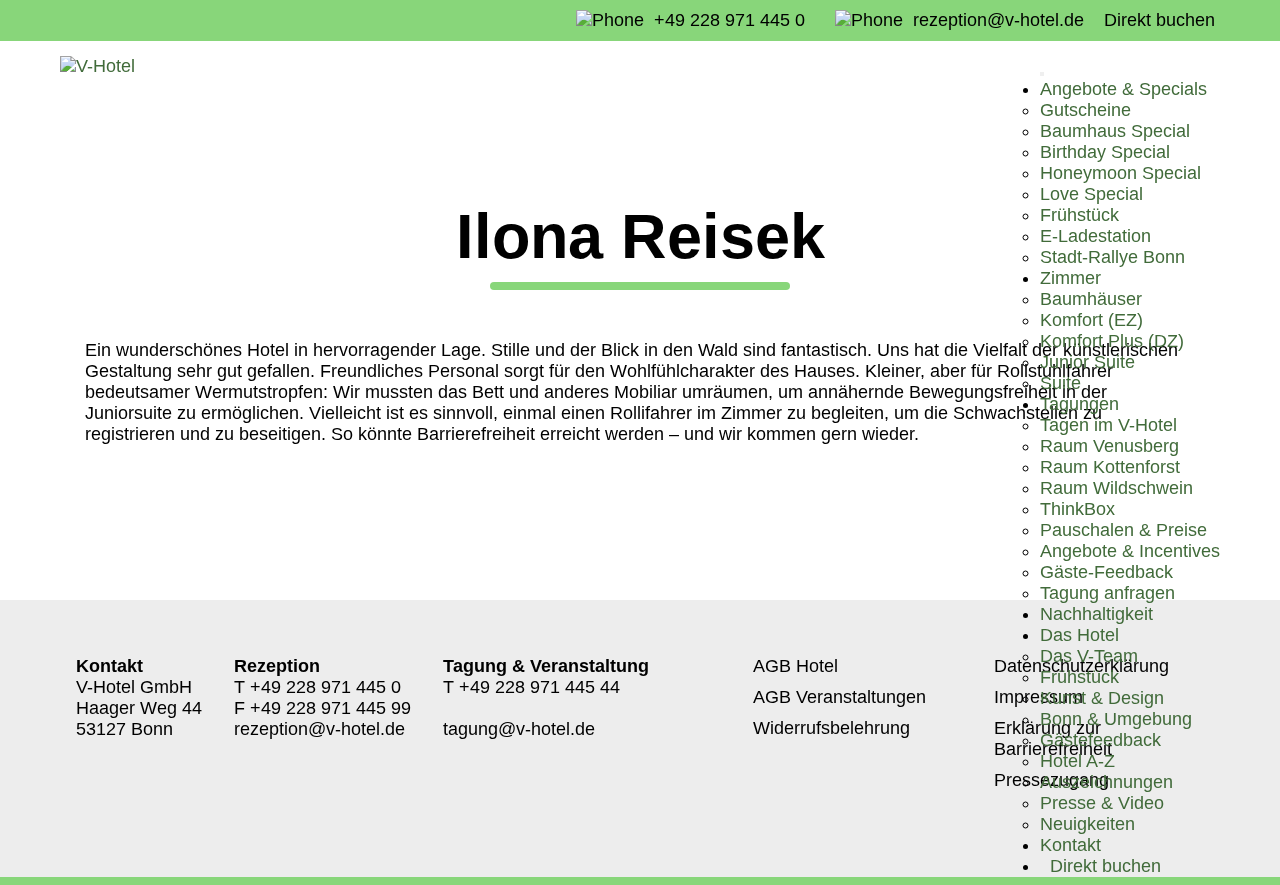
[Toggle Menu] (1042, 74)
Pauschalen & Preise (1123, 530)
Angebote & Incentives (1130, 551)
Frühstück (1079, 215)
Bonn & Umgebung (1116, 719)
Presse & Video (1102, 803)
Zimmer (1070, 278)
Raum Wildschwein (1116, 488)
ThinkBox (1077, 509)
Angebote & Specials (1123, 89)
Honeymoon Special (1120, 173)
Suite (1060, 383)
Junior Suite (1087, 362)
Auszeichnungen (1106, 782)
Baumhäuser (1091, 299)
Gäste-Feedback (1106, 572)
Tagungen (1079, 404)
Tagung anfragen (1107, 593)
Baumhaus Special (1115, 131)
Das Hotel (1079, 635)
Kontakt (1070, 845)
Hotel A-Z (1077, 761)
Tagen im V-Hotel (1108, 425)
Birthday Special (1105, 152)
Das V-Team (1089, 656)
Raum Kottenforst (1110, 467)
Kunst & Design (1102, 698)
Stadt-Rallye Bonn (1112, 257)
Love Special (1091, 194)
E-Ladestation (1095, 236)
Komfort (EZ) (1091, 320)
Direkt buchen (1159, 20)
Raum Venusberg (1109, 446)
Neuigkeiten (1087, 824)
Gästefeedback (1100, 740)
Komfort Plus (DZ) (1112, 341)
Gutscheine (1085, 110)
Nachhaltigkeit (1096, 614)
